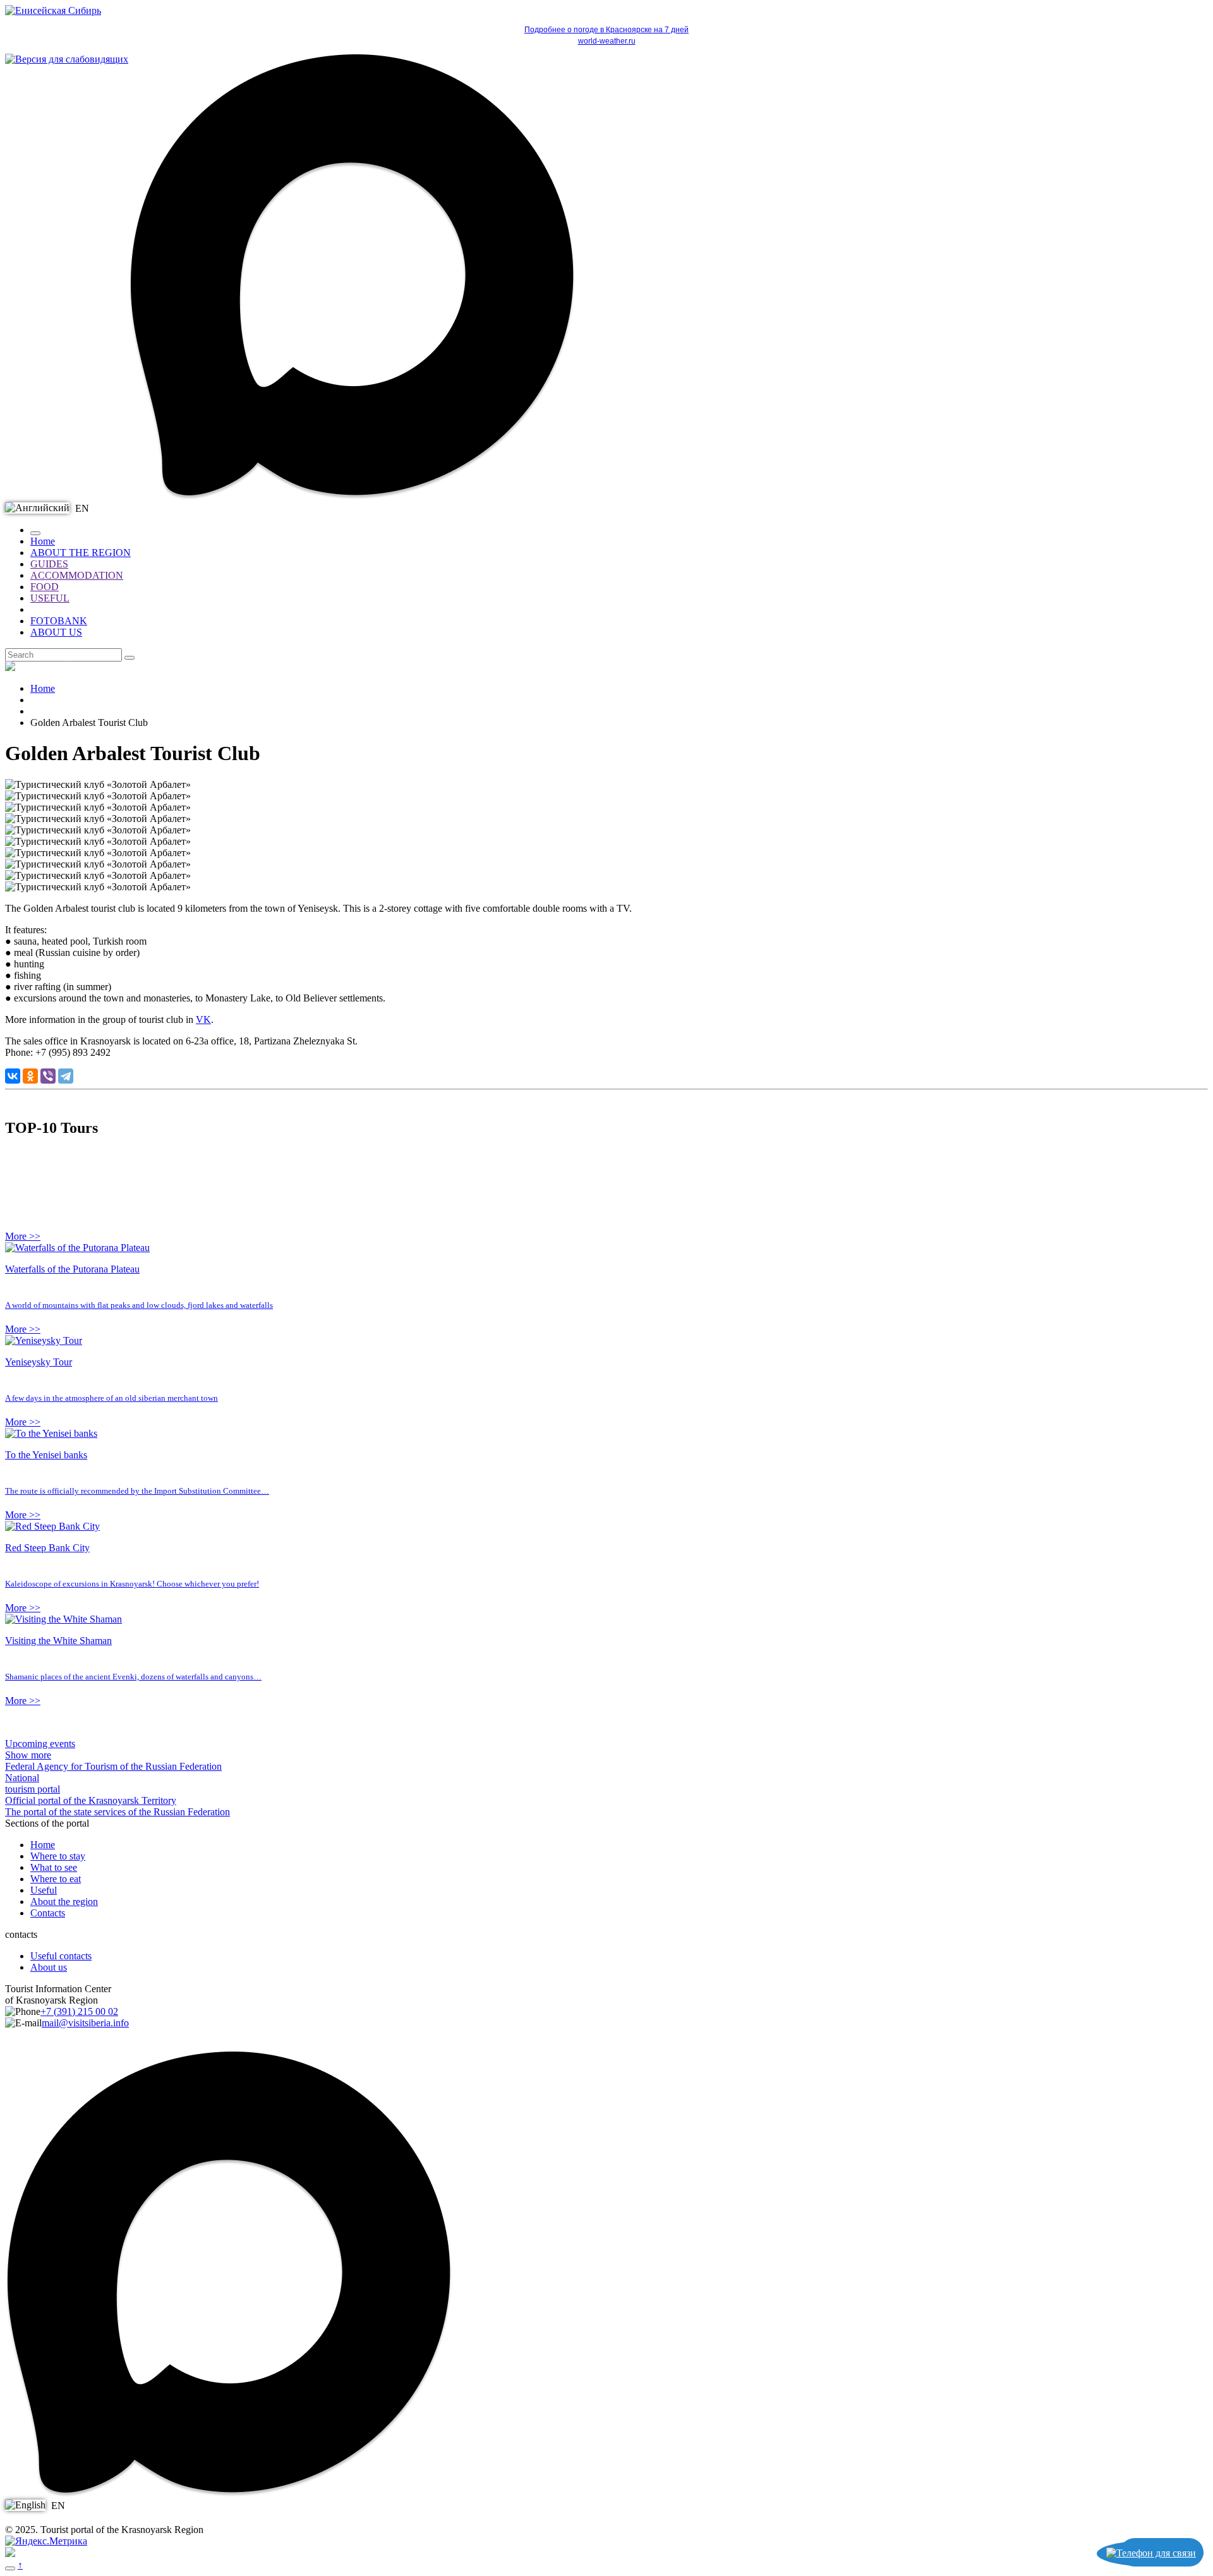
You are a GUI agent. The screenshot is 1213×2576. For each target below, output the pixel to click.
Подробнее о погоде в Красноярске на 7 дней (606, 30)
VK (203, 1019)
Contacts (48, 1913)
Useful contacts (61, 1956)
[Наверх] (10, 2568)
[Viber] (48, 1076)
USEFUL (50, 598)
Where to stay (58, 1856)
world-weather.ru (607, 41)
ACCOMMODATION (77, 575)
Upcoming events (40, 1744)
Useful (44, 1890)
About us (49, 1967)
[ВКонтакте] (13, 1076)
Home (43, 541)
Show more (28, 1755)
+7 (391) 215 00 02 (79, 2011)
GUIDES (49, 564)
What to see (54, 1867)
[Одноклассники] (30, 1076)
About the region (64, 1902)
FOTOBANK (59, 621)
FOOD (45, 587)
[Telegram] (66, 1076)
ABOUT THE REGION (81, 553)
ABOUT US (56, 632)
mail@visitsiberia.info (85, 2023)
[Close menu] (35, 533)
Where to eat (56, 1879)
